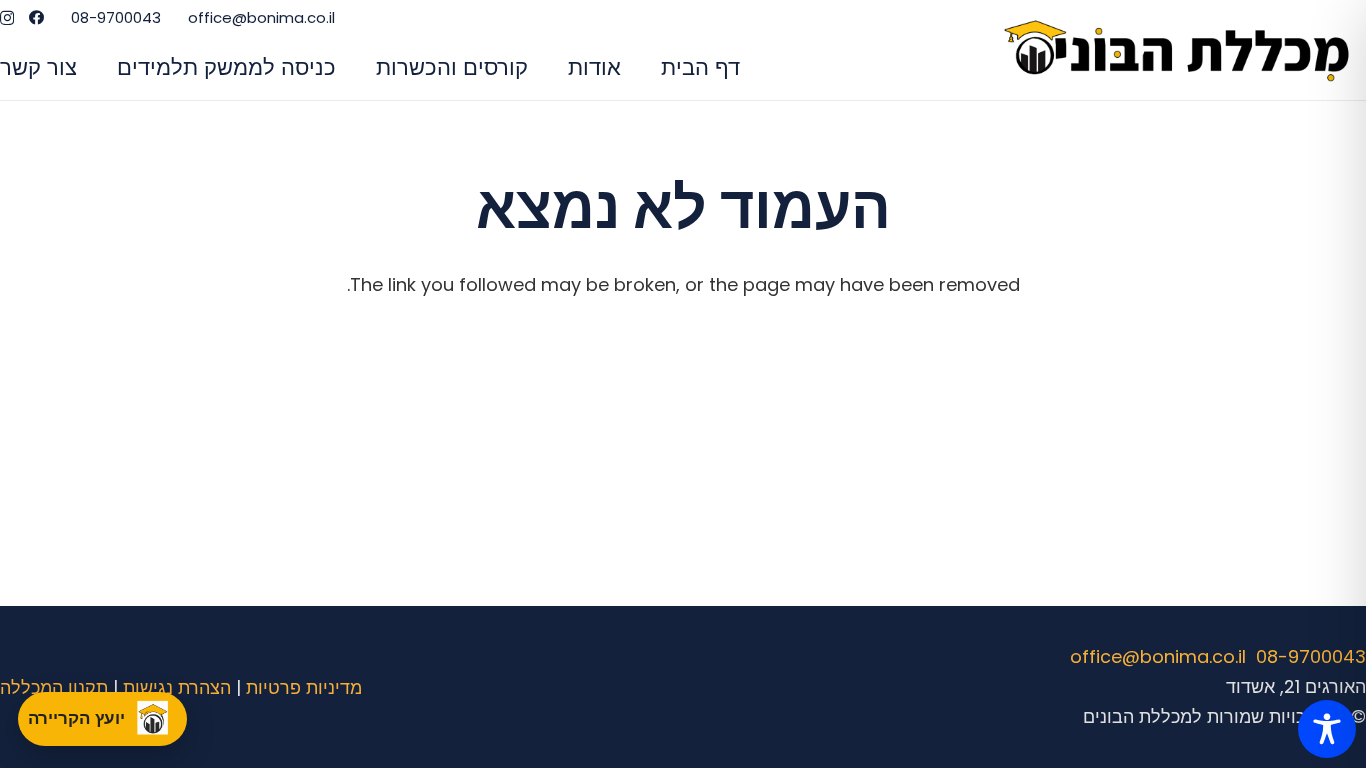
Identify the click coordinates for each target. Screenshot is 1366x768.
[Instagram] (7, 18)
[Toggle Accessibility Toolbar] (1327, 729)
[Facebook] (36, 17)
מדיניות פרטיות (304, 687)
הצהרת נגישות (177, 687)
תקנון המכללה (54, 687)
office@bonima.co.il (1158, 656)
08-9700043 (1311, 656)
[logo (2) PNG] (1181, 50)
